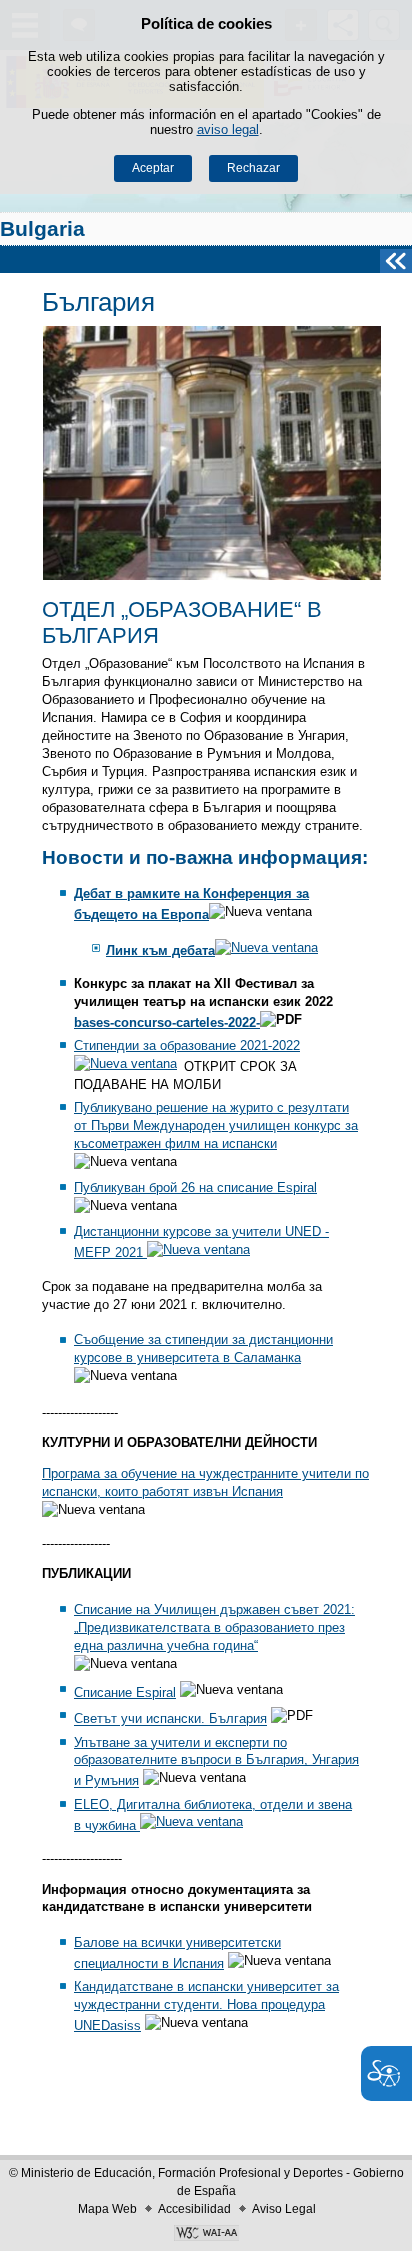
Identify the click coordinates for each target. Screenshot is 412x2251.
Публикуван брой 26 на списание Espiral (195, 1187)
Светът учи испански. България (170, 1719)
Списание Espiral (125, 1692)
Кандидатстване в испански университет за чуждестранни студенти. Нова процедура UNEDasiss (206, 2006)
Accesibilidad (194, 2209)
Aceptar (153, 168)
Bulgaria (42, 228)
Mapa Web (107, 2209)
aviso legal (228, 129)
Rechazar (253, 168)
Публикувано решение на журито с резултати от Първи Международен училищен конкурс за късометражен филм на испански (216, 1125)
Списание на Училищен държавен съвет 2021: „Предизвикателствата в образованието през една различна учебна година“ (214, 1627)
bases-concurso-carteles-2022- (167, 1022)
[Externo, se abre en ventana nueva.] (206, 2235)
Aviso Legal (284, 2209)
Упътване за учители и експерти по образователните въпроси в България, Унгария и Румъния (216, 1762)
